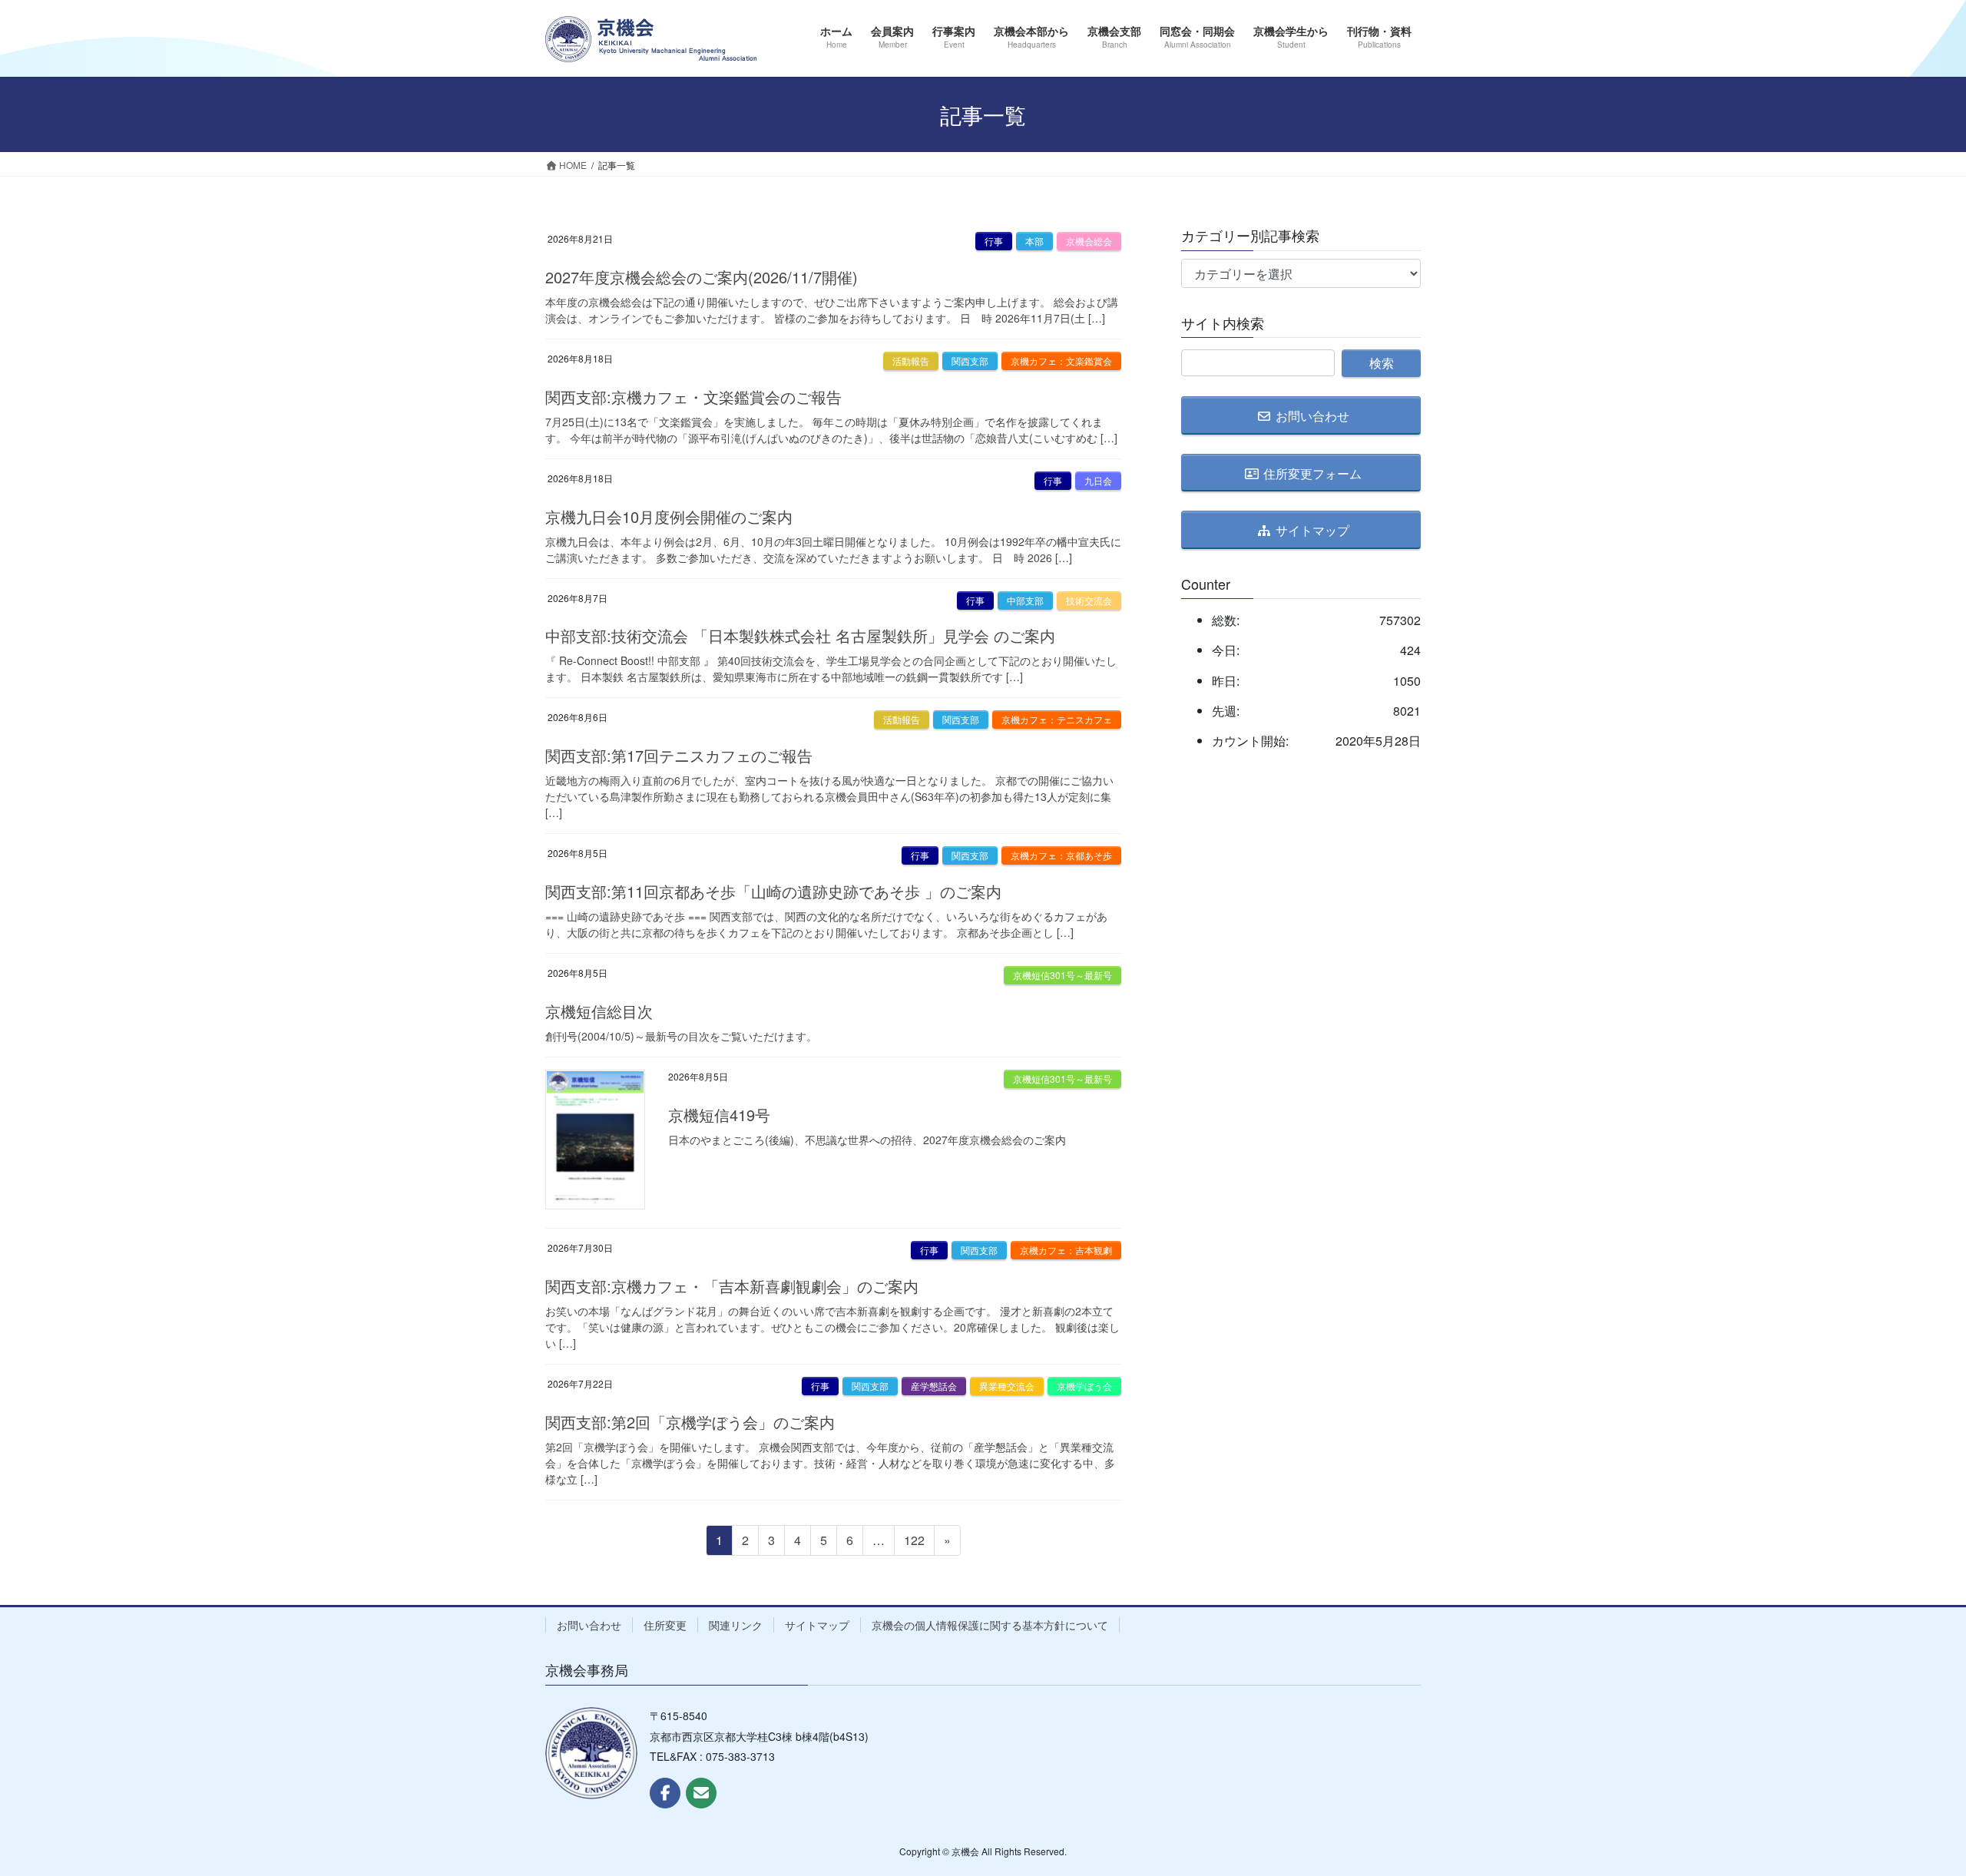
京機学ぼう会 (1084, 1386)
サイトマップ (817, 1625)
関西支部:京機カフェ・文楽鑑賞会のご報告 (693, 397)
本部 (1034, 241)
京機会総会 (1089, 241)
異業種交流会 (1007, 1386)
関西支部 (970, 361)
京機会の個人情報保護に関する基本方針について (990, 1625)
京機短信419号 (719, 1115)
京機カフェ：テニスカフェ (1057, 719)
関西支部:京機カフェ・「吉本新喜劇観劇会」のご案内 (732, 1286)
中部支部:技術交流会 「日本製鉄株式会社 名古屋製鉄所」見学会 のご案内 (800, 635)
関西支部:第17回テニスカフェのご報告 (679, 755)
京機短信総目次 (599, 1011)
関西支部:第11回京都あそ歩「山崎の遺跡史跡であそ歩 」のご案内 (773, 891)
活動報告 (911, 361)
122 (914, 1543)
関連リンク (736, 1625)
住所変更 (665, 1625)
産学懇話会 (934, 1386)
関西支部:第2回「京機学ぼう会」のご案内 (690, 1422)
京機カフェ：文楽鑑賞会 (1061, 361)
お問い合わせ (589, 1625)
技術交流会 (1089, 600)
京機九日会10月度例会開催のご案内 (669, 516)
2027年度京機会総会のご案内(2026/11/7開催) (702, 277)
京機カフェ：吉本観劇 (1066, 1250)
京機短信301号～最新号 (1062, 975)
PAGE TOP (1908, 1805)
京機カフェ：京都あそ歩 (1061, 855)
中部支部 (1025, 600)
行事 (994, 241)
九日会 (1098, 480)
